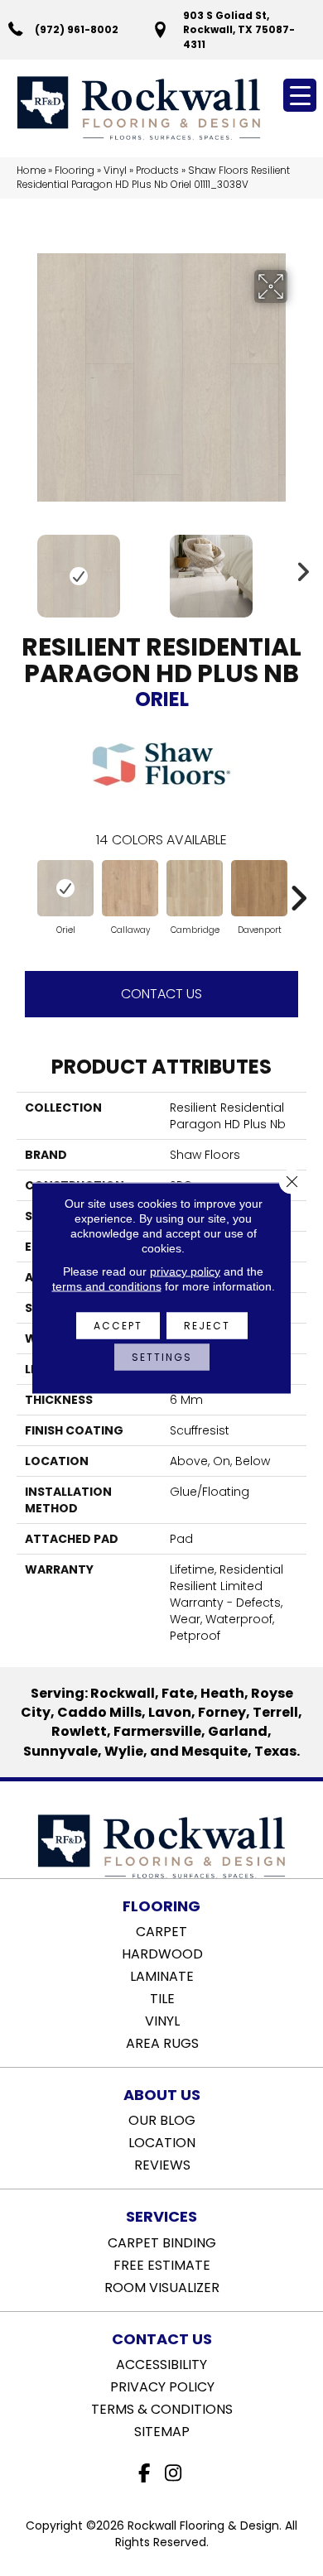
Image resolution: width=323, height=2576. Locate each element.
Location (162, 2141)
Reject (207, 1326)
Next (298, 568)
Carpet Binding (162, 2242)
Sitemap (162, 2430)
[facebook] (145, 2474)
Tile (162, 1997)
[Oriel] (65, 888)
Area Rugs (162, 2042)
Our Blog (162, 2119)
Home (31, 171)
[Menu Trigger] (300, 95)
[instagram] (174, 2474)
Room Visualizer (162, 2286)
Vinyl (115, 171)
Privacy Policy (162, 2386)
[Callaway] (130, 888)
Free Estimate (162, 2264)
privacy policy (185, 1271)
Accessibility (161, 2363)
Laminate (162, 1975)
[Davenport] (259, 888)
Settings (162, 1357)
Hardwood (162, 1953)
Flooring (75, 171)
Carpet (161, 1930)
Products (157, 171)
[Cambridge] (195, 888)
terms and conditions (107, 1286)
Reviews (162, 2164)
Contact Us (161, 994)
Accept (118, 1326)
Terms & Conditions (162, 2408)
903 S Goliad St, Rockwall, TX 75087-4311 (239, 30)
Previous (25, 568)
